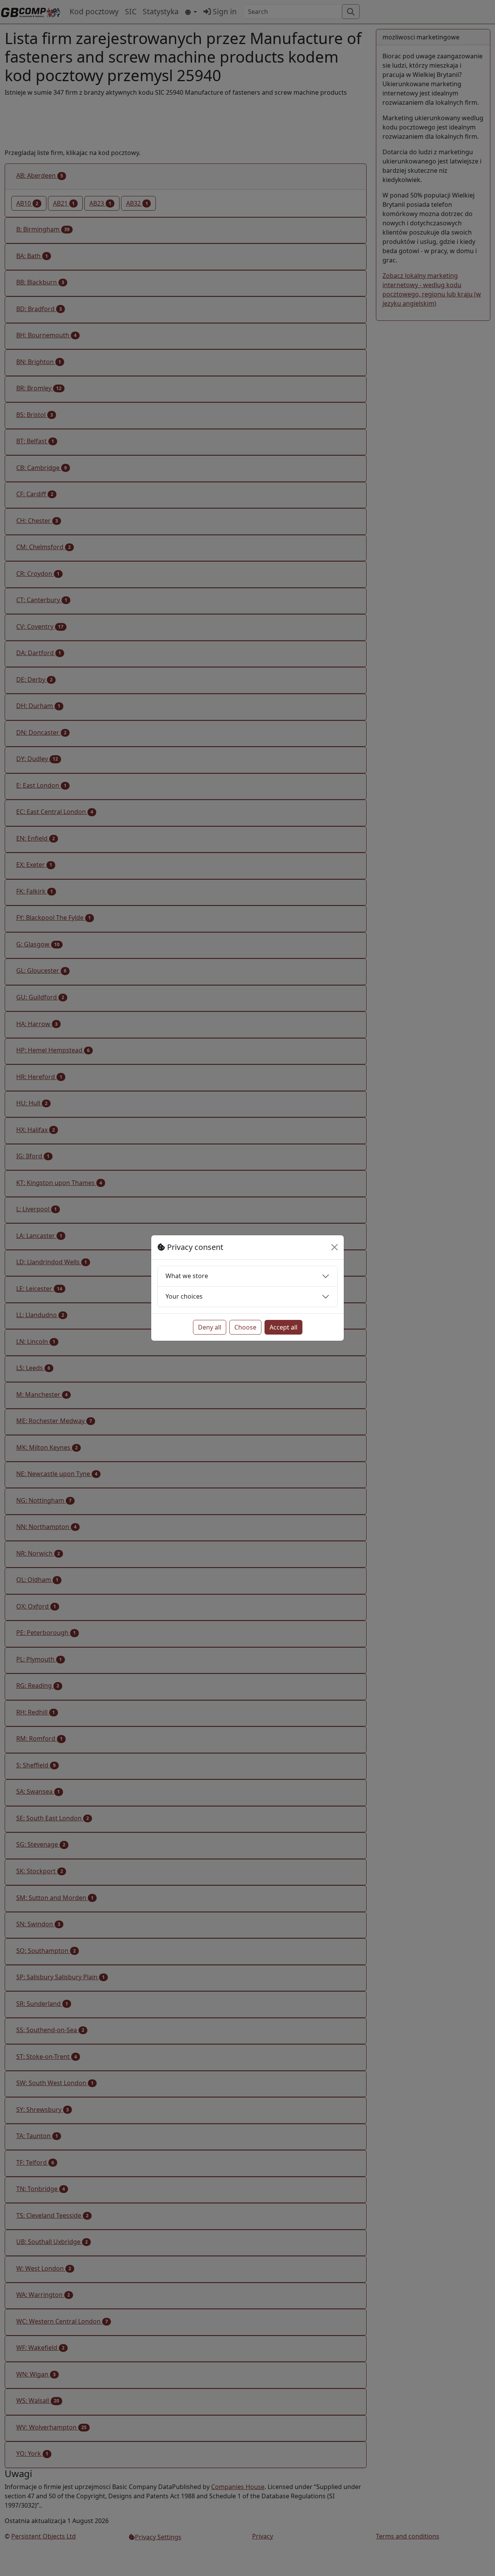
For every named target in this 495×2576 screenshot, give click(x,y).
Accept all (283, 1327)
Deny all (210, 1327)
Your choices (184, 1296)
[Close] (335, 1247)
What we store (187, 1276)
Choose (245, 1327)
